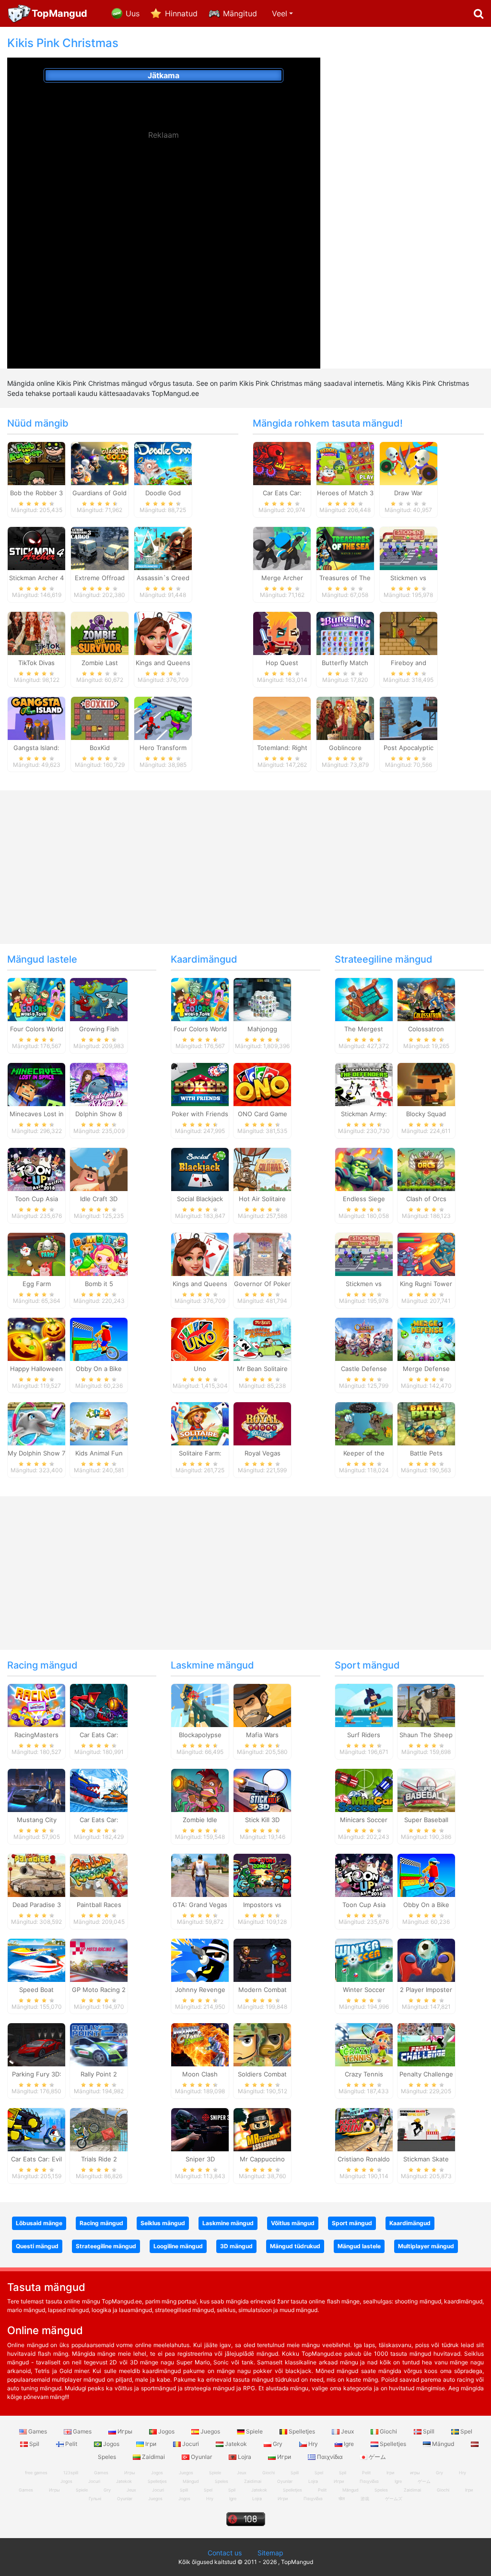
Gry (278, 2444)
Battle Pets (426, 1453)
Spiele (254, 2431)
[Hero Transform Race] (163, 717)
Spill (429, 2431)
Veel (280, 13)
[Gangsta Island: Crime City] (36, 717)
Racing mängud (42, 1665)
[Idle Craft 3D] (99, 1169)
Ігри (151, 2444)
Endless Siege (364, 1199)
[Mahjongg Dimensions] (262, 999)
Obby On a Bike (99, 1369)
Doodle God (163, 493)
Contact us (225, 2553)
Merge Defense (426, 1369)
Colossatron (426, 1029)
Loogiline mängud (178, 2246)
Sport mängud (367, 1665)
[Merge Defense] (426, 1338)
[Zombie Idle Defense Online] (200, 1790)
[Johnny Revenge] (200, 1959)
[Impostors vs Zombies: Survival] (262, 1874)
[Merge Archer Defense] (282, 548)
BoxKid (100, 748)
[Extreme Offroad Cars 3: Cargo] (100, 548)
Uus (133, 13)
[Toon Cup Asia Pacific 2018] (36, 1169)
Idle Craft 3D (99, 1199)
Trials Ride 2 (99, 2159)
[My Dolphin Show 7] (36, 1423)
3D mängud (236, 2246)
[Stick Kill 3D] (262, 1790)
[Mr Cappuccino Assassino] (262, 2129)
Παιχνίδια (330, 2457)
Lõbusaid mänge (39, 2223)
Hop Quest (282, 663)
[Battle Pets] (426, 1423)
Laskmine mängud (212, 1665)
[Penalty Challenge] (426, 2044)
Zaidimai (153, 2457)
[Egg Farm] (36, 1253)
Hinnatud (181, 13)
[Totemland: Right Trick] (282, 717)
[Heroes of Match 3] (345, 463)
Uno (200, 1369)
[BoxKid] (100, 717)
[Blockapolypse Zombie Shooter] (200, 1705)
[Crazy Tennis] (364, 2044)
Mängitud (240, 13)
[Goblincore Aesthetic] (345, 717)
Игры (125, 2431)
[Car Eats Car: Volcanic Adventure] (282, 463)
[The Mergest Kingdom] (364, 999)
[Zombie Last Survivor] (100, 632)
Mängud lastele (42, 959)
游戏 (365, 2498)
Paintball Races (99, 1905)
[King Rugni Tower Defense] (426, 1253)
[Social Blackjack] (200, 1169)
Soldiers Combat (262, 2074)
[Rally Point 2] (99, 2044)
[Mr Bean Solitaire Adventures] (262, 1338)
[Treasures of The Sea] (345, 548)
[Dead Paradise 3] (36, 1874)
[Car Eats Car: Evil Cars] (36, 2129)
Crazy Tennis (364, 2074)
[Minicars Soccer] (364, 1790)
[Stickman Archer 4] (36, 548)
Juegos (210, 2431)
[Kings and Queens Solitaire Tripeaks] (163, 632)
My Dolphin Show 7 (36, 1453)
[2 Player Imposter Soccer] (426, 1959)
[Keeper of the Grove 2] (364, 1423)
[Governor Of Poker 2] (262, 1253)
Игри (284, 2457)
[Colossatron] (426, 999)
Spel (466, 2431)
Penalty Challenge (426, 2074)
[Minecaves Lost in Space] (36, 1084)
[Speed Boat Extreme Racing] (36, 1959)
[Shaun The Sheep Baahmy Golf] (426, 1705)
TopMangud (59, 13)
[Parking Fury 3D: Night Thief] (36, 2044)
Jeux (347, 2431)
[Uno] (200, 1338)
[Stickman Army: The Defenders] (364, 1084)
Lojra (245, 2457)
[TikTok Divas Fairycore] (36, 632)
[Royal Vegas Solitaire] (262, 1423)
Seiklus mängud (163, 2223)
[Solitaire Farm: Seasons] (200, 1423)
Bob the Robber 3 (36, 493)
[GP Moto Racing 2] (99, 1959)
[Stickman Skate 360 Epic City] (426, 2129)
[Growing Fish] (99, 999)
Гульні (95, 2498)
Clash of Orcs (426, 1199)
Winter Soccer (364, 1990)
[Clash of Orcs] (426, 1169)
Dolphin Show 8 (99, 1114)
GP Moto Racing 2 (99, 1990)
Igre (349, 2444)
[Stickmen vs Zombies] (409, 548)
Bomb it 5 (99, 1284)
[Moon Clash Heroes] (200, 2044)
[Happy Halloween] (36, 1338)
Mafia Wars (262, 1735)
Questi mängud (37, 2246)
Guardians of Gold (99, 493)
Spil (34, 2444)
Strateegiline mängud (384, 959)
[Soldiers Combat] (262, 2044)
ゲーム (377, 2457)
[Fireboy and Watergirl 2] (409, 632)
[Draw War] (409, 463)
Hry (313, 2444)
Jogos (166, 2431)
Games (38, 2431)
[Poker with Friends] (200, 1084)
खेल (342, 2498)
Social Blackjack (200, 1199)
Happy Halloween (36, 1369)
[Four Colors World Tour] (36, 999)
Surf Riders (364, 1735)
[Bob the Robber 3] (36, 463)
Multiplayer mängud (426, 2246)
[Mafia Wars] (262, 1705)
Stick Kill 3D (262, 1820)
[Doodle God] (163, 463)
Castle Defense (364, 1369)
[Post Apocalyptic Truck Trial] (409, 717)
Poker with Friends (200, 1114)
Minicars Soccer (364, 1820)
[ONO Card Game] (262, 1084)
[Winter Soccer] (364, 1959)
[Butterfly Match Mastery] (345, 632)
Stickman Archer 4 (36, 578)
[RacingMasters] (36, 1705)
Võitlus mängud (293, 2223)
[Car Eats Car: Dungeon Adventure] (99, 1705)
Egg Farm (37, 1284)
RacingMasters (36, 1735)
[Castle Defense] (364, 1338)
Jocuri (191, 2444)
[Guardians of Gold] (100, 463)
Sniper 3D (200, 2159)
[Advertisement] (164, 217)
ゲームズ (394, 2498)
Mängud (443, 2444)
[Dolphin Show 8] (99, 1084)
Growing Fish (99, 1029)
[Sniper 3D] (200, 2129)
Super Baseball (426, 1820)
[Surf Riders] (364, 1705)
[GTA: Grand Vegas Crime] (200, 1874)
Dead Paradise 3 (37, 1905)
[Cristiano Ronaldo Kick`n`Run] (364, 2129)
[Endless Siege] (364, 1169)
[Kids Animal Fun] (99, 1423)
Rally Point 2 (99, 2074)
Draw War (408, 493)
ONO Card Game (263, 1114)
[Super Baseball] (426, 1790)
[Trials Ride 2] (99, 2129)
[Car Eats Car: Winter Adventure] (99, 1790)
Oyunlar (201, 2457)
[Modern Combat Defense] (262, 1959)
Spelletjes (302, 2431)
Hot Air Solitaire (262, 1199)
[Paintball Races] (99, 1874)
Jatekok (236, 2444)
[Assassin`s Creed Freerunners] (163, 548)
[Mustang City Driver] (36, 1790)
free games (36, 2473)
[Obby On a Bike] (99, 1338)
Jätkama (164, 75)
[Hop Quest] (282, 632)
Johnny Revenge (200, 1990)
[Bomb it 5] (99, 1253)
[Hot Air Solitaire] (262, 1169)
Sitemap (270, 2553)
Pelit (71, 2444)
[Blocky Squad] (426, 1084)
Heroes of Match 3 (345, 493)
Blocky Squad (426, 1114)
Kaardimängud (204, 959)
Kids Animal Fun (99, 1453)
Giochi (388, 2431)
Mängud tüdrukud (295, 2246)
